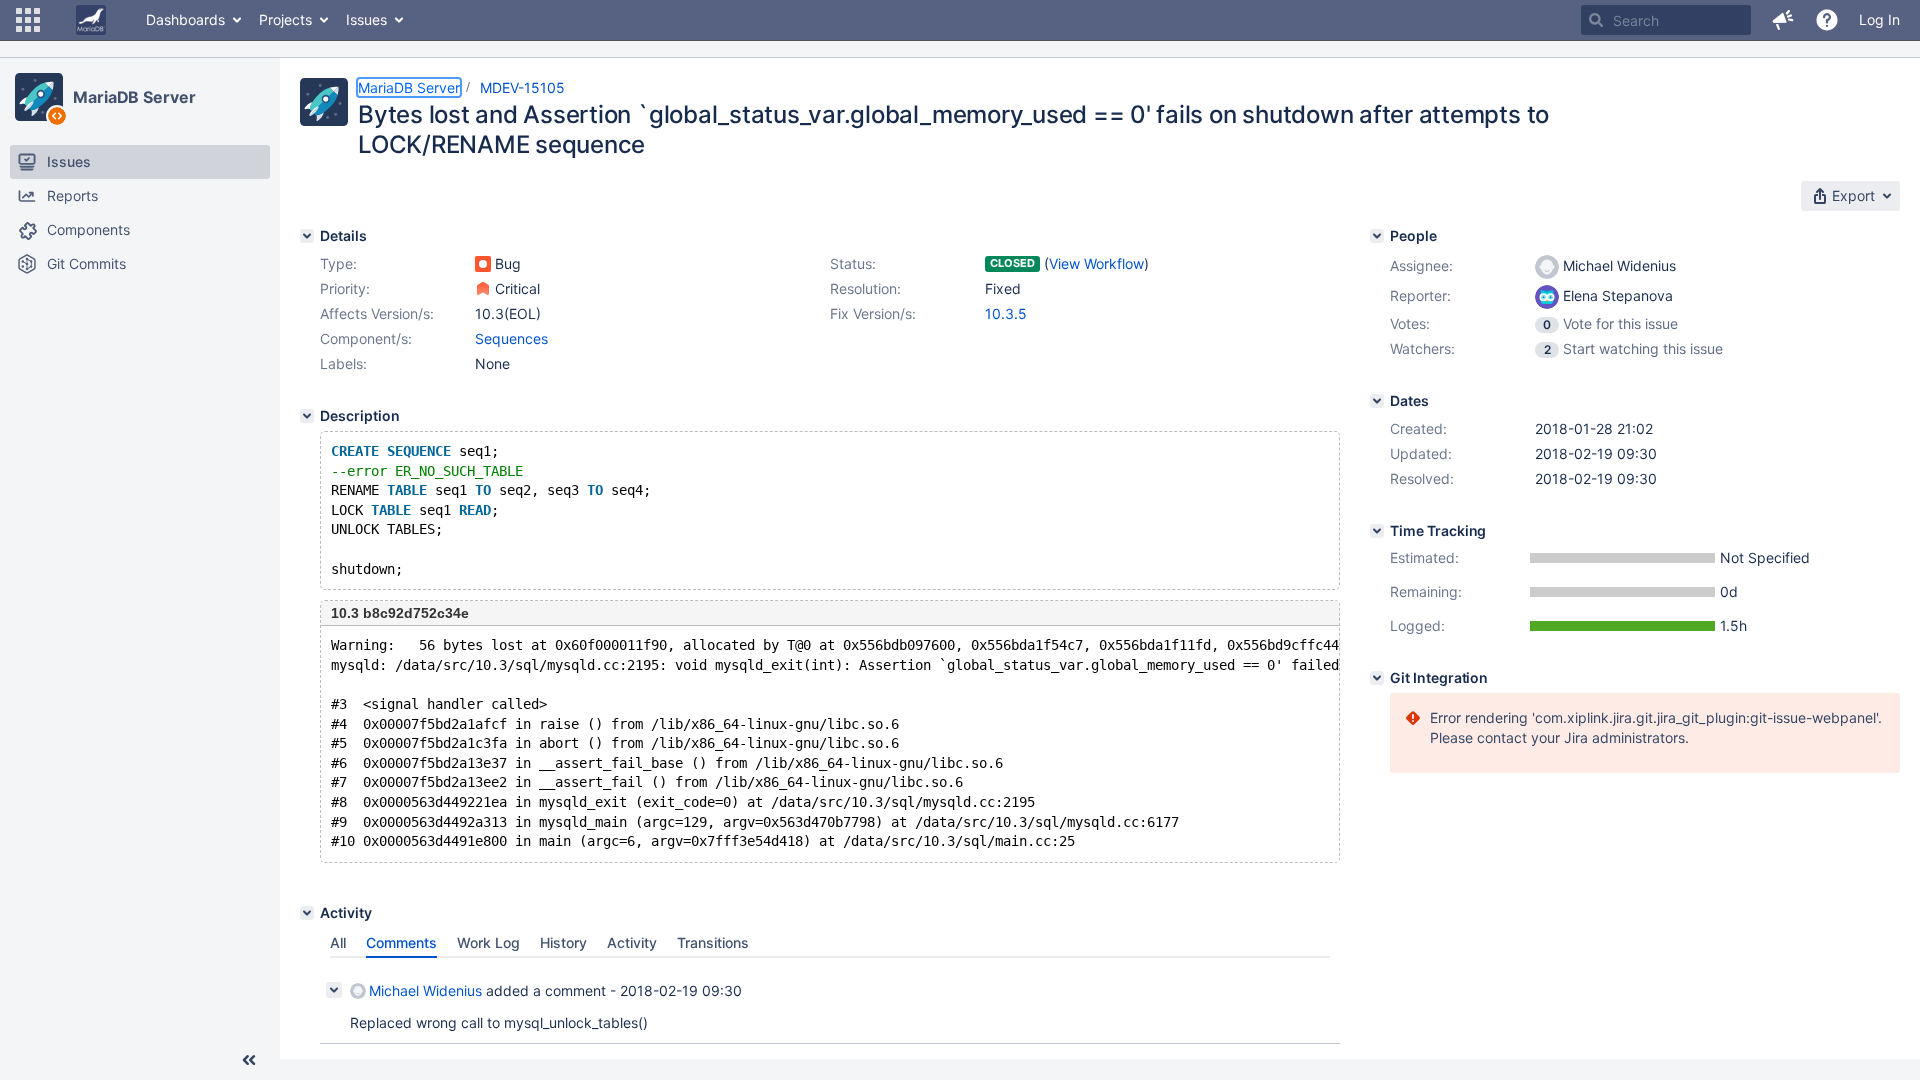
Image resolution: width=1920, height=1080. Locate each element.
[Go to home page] (91, 20)
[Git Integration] (1377, 678)
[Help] (1827, 20)
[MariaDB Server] (39, 97)
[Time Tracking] (1377, 531)
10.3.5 (1006, 313)
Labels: (343, 363)
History (563, 942)
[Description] (307, 416)
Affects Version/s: (377, 313)
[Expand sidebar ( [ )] (249, 1060)
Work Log (488, 942)
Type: (338, 263)
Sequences (511, 338)
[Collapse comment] (334, 990)
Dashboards (185, 19)
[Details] (307, 236)
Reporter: (1420, 295)
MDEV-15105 (522, 87)
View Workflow (1096, 263)
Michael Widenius (425, 990)
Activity (632, 942)
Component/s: (366, 338)
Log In (1879, 19)
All (338, 942)
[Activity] (307, 913)
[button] (28, 20)
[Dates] (1377, 401)
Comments (401, 942)
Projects (285, 19)
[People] (1377, 236)
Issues (366, 19)
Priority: (345, 288)
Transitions (713, 942)
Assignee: (1421, 265)
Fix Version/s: (873, 313)
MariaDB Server (134, 97)
